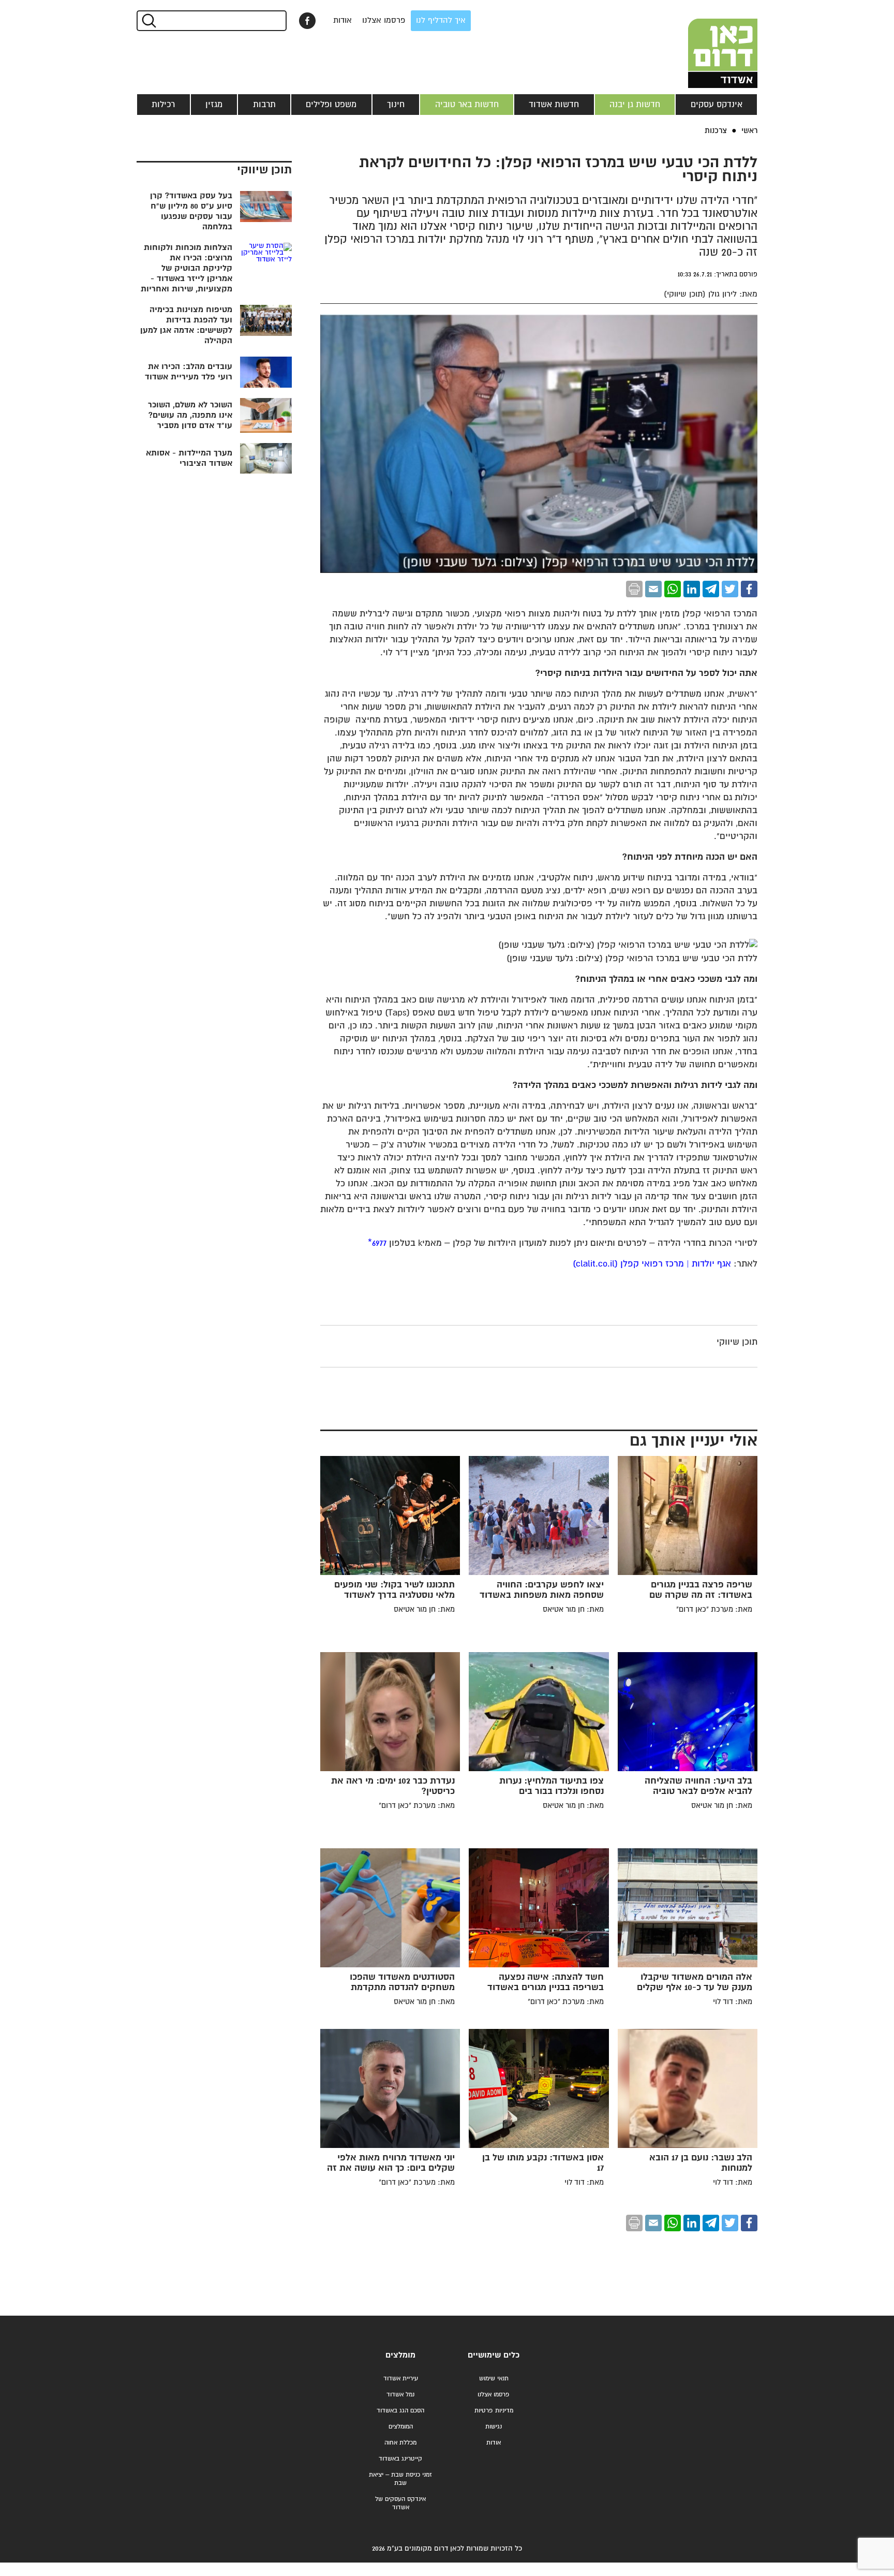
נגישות (494, 2427)
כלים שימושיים (494, 2355)
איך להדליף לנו (441, 20)
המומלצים (401, 2427)
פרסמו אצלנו (384, 20)
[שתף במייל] (653, 589)
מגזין (214, 105)
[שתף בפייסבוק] (307, 21)
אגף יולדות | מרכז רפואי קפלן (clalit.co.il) (652, 1264)
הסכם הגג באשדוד (400, 2411)
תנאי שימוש (494, 2379)
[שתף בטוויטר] (730, 589)
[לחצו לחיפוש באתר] (148, 21)
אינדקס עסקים (717, 105)
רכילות (163, 105)
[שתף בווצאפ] (673, 589)
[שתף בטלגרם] (711, 589)
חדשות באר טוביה (467, 105)
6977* (377, 1243)
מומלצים (400, 2355)
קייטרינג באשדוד (400, 2459)
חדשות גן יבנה (635, 105)
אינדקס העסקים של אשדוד (400, 2503)
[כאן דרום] (706, 44)
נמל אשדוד (400, 2395)
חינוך (396, 105)
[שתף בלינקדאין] (692, 589)
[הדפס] (634, 589)
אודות (342, 20)
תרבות (264, 105)
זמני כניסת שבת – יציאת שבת (400, 2479)
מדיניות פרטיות (494, 2411)
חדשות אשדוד (554, 105)
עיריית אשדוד (401, 2379)
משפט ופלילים (331, 105)
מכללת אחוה (400, 2443)
